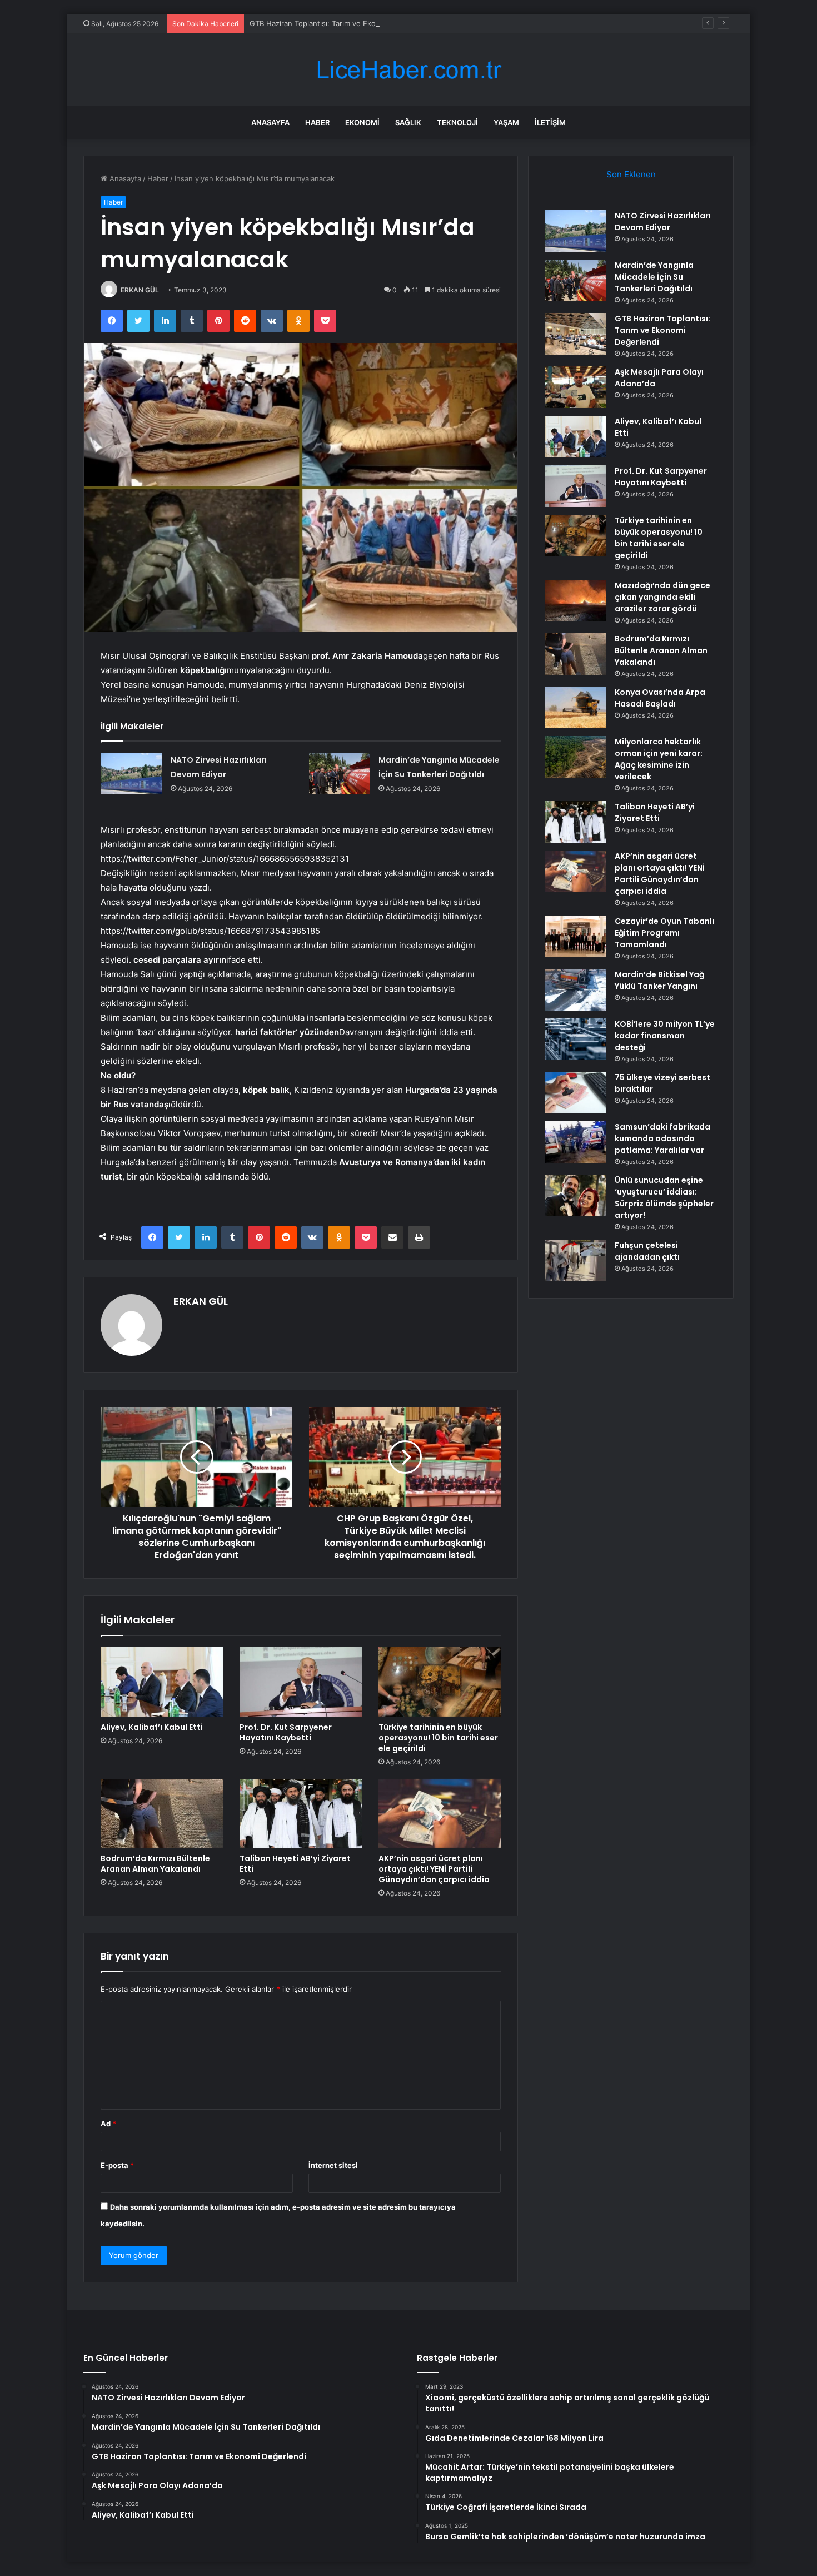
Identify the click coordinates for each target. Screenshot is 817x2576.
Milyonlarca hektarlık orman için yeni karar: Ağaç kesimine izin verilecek (659, 759)
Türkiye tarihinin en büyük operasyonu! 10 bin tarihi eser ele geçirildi (438, 1738)
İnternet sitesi (333, 2165)
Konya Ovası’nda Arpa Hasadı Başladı (660, 698)
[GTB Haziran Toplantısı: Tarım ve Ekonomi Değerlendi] (576, 334)
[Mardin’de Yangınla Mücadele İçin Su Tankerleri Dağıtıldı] (340, 774)
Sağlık (408, 122)
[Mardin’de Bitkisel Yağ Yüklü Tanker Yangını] (576, 990)
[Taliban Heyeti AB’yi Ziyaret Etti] (301, 1813)
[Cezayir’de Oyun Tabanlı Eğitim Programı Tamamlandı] (576, 936)
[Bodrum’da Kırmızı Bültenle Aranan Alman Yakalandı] (162, 1813)
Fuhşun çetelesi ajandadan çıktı (647, 1251)
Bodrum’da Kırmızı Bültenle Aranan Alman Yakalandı (155, 1864)
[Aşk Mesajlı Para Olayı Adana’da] (576, 387)
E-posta (117, 2165)
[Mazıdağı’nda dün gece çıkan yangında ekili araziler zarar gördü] (576, 601)
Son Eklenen (631, 174)
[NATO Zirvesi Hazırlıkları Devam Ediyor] (132, 774)
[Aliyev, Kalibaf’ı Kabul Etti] (162, 1682)
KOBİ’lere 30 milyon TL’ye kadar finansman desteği (665, 1036)
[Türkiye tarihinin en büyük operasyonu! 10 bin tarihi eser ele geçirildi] (440, 1682)
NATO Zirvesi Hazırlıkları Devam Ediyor (663, 222)
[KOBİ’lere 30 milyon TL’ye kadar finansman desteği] (576, 1039)
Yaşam (506, 122)
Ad (108, 2124)
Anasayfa (270, 122)
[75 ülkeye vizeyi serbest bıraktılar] (576, 1093)
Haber (317, 122)
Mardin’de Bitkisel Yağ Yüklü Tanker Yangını (659, 980)
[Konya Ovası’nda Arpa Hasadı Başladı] (576, 707)
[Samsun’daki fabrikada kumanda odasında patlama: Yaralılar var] (576, 1142)
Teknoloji (457, 122)
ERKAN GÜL (140, 290)
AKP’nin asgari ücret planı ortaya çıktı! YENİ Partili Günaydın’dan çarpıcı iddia (434, 1869)
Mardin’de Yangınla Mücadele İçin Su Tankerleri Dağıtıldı (654, 277)
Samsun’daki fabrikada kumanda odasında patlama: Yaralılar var (662, 1138)
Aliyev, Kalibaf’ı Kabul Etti (152, 1727)
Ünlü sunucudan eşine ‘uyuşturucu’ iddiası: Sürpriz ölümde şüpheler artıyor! (664, 1198)
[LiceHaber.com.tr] (409, 70)
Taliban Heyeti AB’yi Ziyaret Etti (295, 1864)
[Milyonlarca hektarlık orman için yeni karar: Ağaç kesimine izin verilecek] (576, 757)
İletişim (550, 122)
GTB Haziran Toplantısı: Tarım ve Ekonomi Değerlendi (341, 23)
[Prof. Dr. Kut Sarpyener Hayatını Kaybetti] (301, 1682)
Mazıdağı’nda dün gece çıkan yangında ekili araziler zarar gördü (662, 597)
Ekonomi (362, 122)
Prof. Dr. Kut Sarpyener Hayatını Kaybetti (286, 1732)
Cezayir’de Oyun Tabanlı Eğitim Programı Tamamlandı (664, 933)
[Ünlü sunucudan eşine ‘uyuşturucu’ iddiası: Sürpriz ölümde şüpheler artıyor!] (576, 1195)
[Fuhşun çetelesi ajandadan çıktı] (576, 1260)
